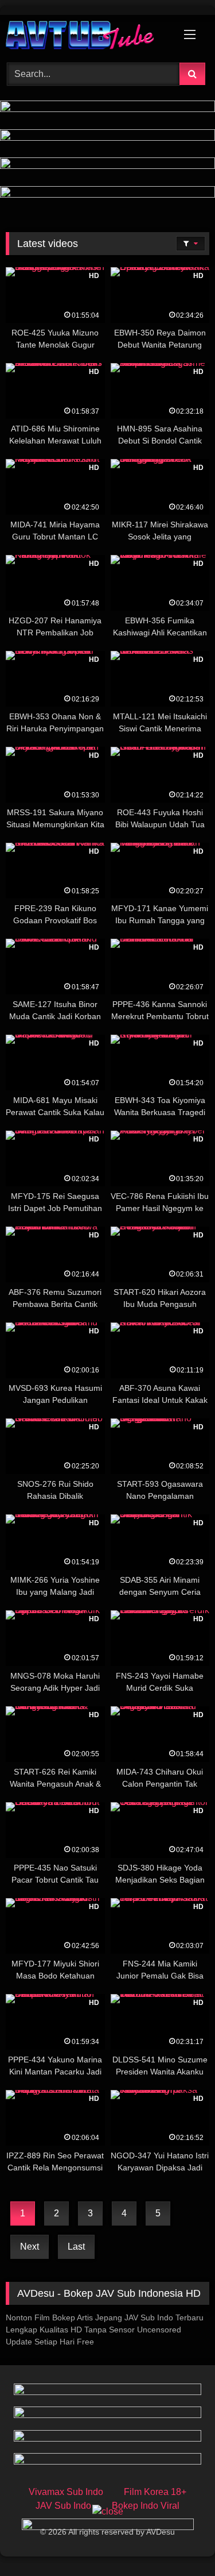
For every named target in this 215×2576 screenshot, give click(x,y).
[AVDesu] (88, 37)
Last (76, 2247)
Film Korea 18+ (155, 2492)
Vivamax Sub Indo (66, 2492)
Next (30, 2247)
